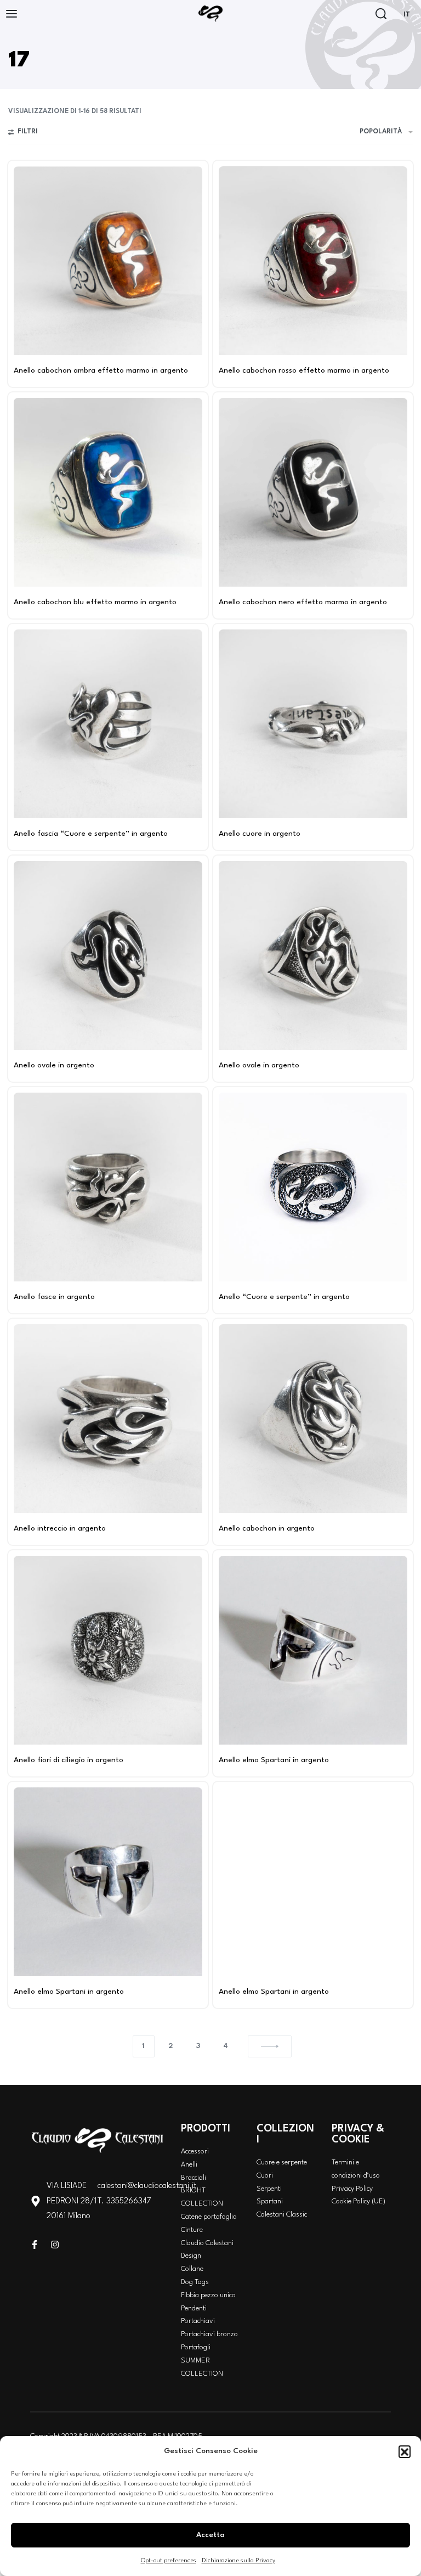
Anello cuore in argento (260, 834)
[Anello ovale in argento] (108, 955)
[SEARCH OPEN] (381, 14)
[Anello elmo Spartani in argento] (313, 1650)
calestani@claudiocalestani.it (147, 2186)
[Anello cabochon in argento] (313, 1419)
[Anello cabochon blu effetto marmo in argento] (108, 492)
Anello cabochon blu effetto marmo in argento (95, 602)
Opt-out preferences (169, 2561)
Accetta (210, 2535)
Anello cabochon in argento (267, 1528)
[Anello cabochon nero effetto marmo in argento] (313, 492)
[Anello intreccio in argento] (108, 1419)
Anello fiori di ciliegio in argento (69, 1760)
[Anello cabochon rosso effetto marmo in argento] (313, 261)
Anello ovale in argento (54, 1065)
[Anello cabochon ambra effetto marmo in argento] (108, 261)
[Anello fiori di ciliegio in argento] (108, 1650)
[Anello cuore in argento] (313, 724)
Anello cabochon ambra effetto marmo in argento (101, 370)
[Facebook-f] (35, 2245)
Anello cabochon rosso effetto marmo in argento (304, 370)
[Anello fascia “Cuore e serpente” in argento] (108, 724)
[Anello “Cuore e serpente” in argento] (313, 1187)
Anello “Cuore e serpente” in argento (284, 1297)
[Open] (12, 14)
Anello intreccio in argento (60, 1528)
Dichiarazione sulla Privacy (238, 2561)
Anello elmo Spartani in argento (274, 1760)
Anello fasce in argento (54, 1297)
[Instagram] (55, 2245)
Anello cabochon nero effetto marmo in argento (303, 602)
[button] (405, 2451)
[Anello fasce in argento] (108, 1187)
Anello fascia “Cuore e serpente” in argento (91, 834)
